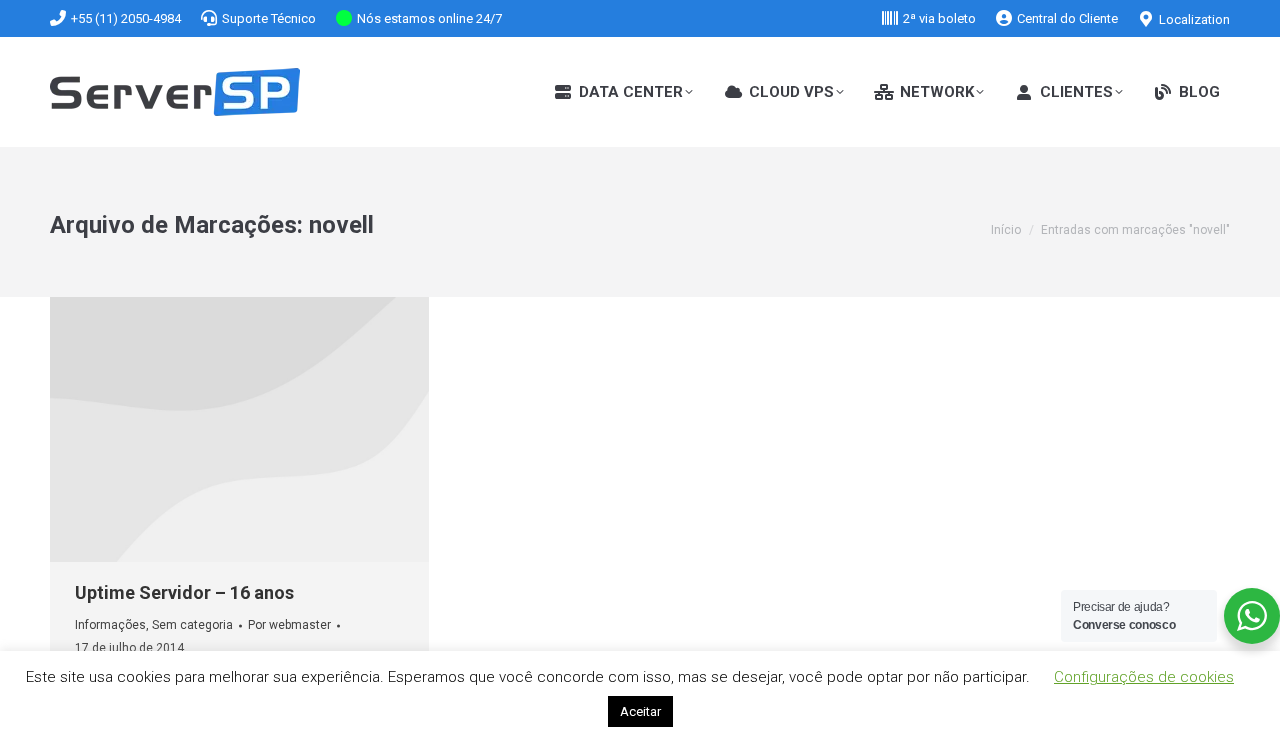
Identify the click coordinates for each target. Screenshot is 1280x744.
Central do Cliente (1067, 18)
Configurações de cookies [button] (1144, 677)
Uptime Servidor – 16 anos (184, 592)
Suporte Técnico (269, 18)
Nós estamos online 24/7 (429, 18)
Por (289, 625)
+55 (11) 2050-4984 (126, 18)
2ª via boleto (939, 18)
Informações (110, 625)
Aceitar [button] (640, 711)
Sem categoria (192, 625)
